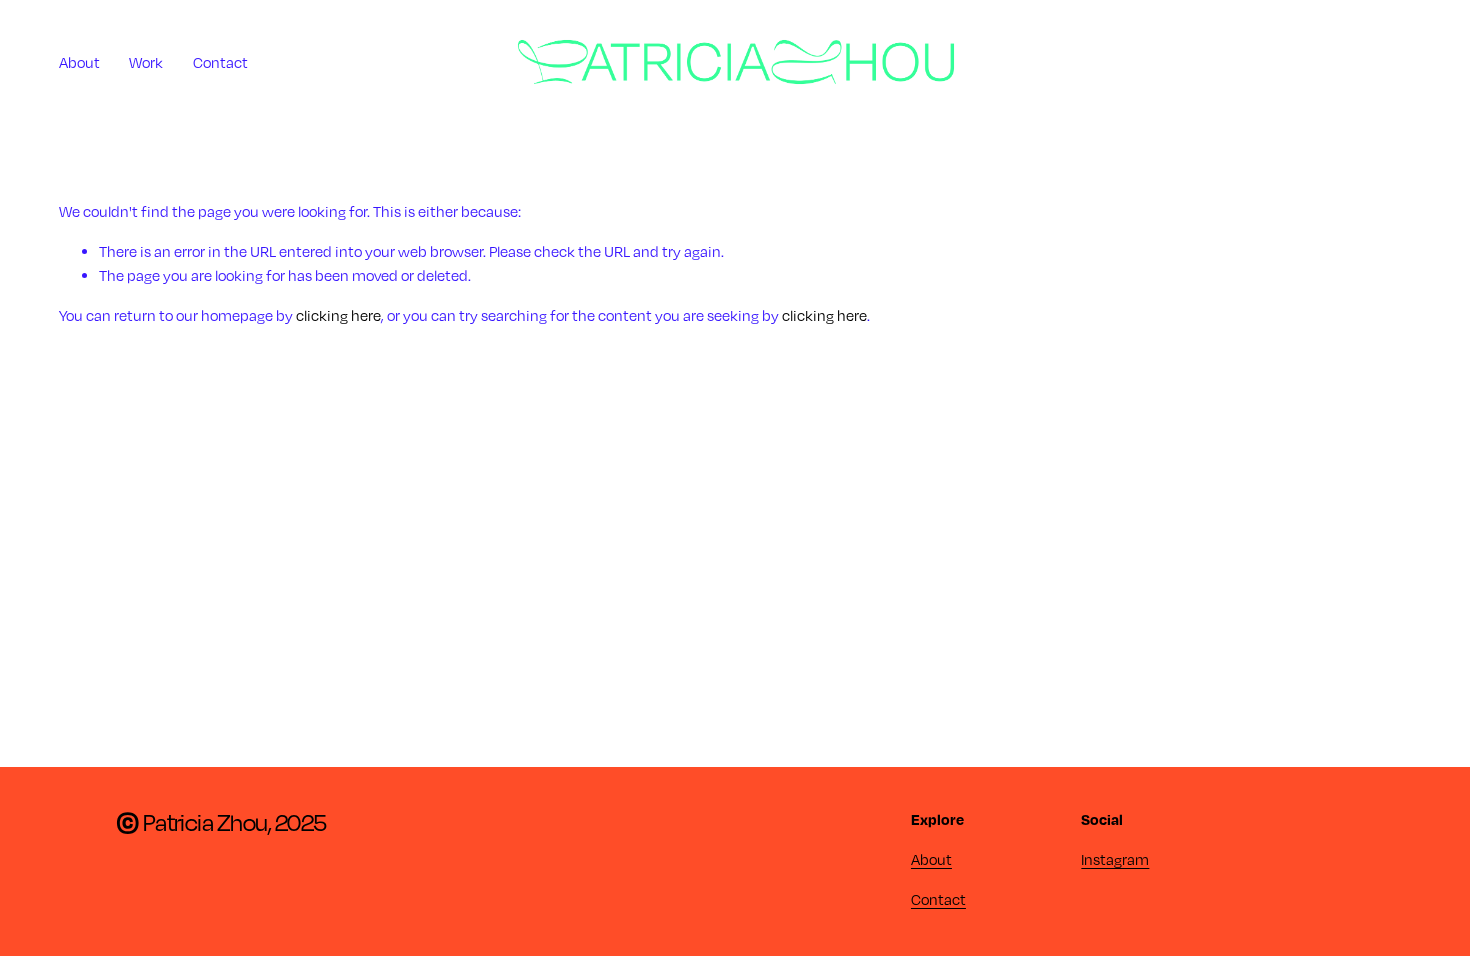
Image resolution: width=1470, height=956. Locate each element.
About (79, 62)
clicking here (338, 315)
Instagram (1115, 859)
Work (146, 62)
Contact (220, 62)
